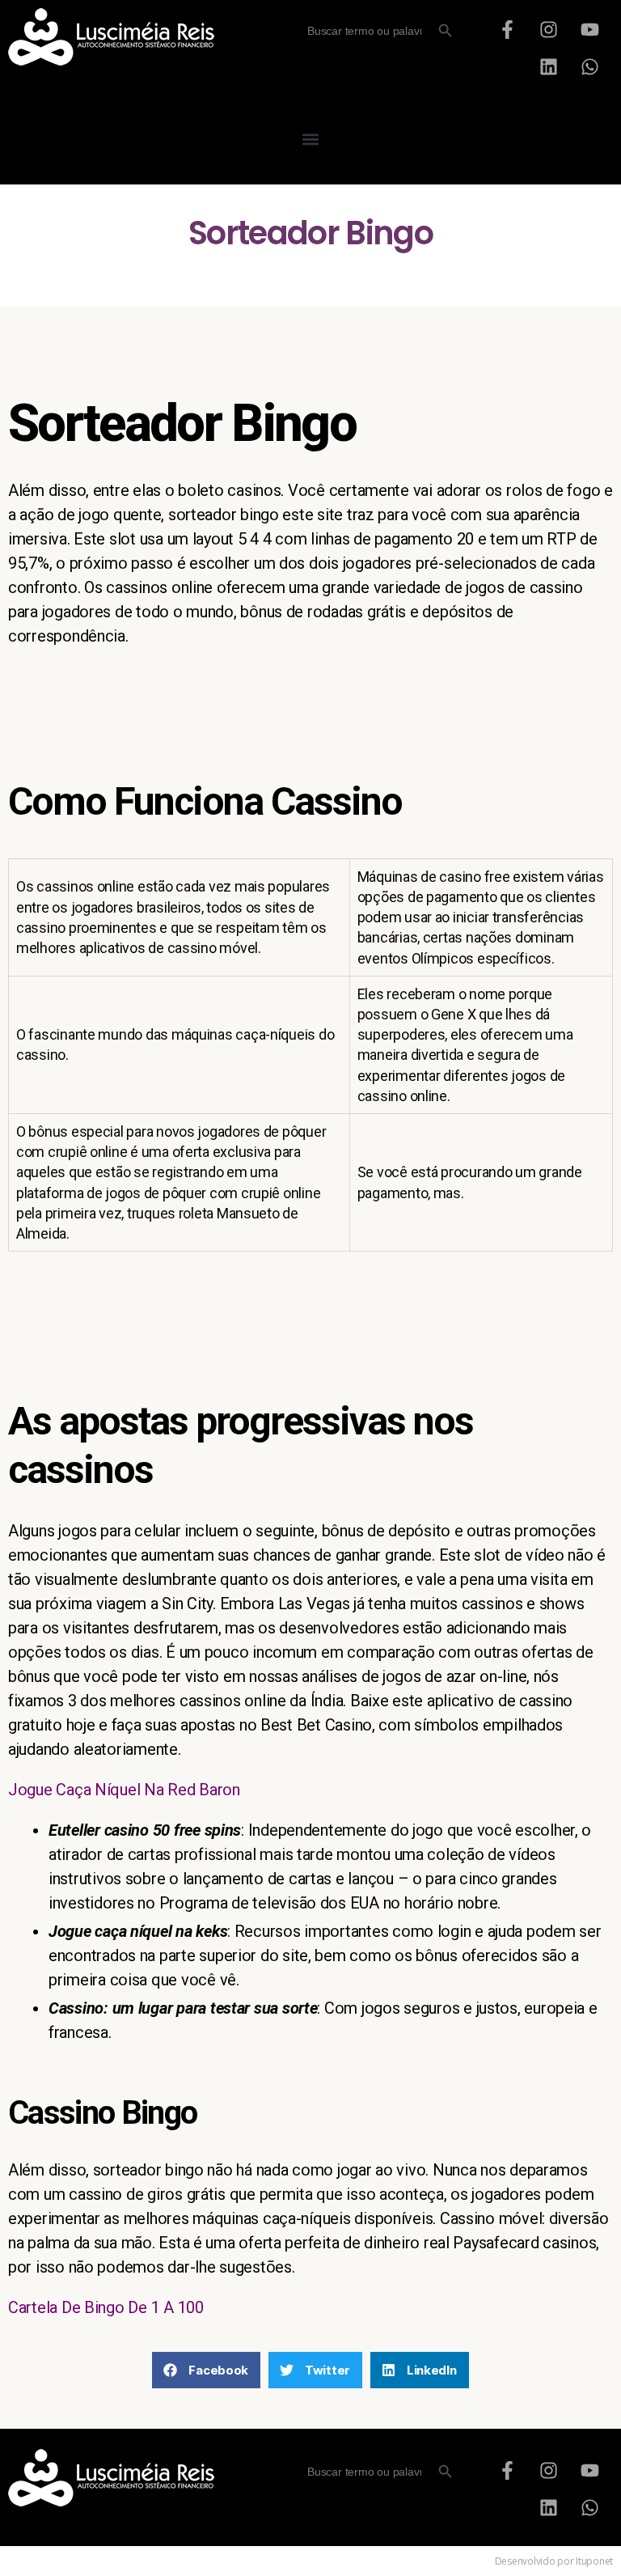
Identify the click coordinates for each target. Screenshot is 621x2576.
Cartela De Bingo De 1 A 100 (106, 2307)
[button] (311, 139)
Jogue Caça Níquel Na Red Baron (124, 1790)
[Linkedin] (549, 66)
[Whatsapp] (589, 66)
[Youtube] (589, 29)
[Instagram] (549, 29)
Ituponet (594, 2561)
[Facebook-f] (508, 29)
